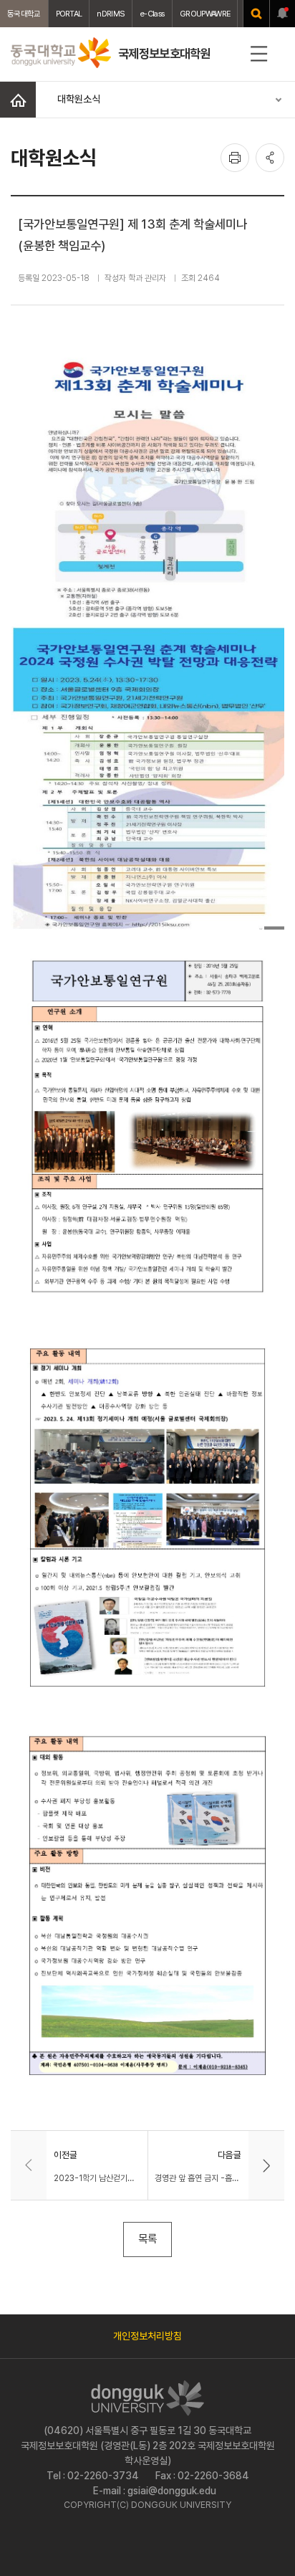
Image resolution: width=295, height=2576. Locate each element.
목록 (147, 2239)
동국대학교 (24, 14)
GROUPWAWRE (205, 14)
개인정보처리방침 (147, 2336)
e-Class (152, 14)
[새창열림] (256, 14)
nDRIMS (111, 14)
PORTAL (69, 14)
